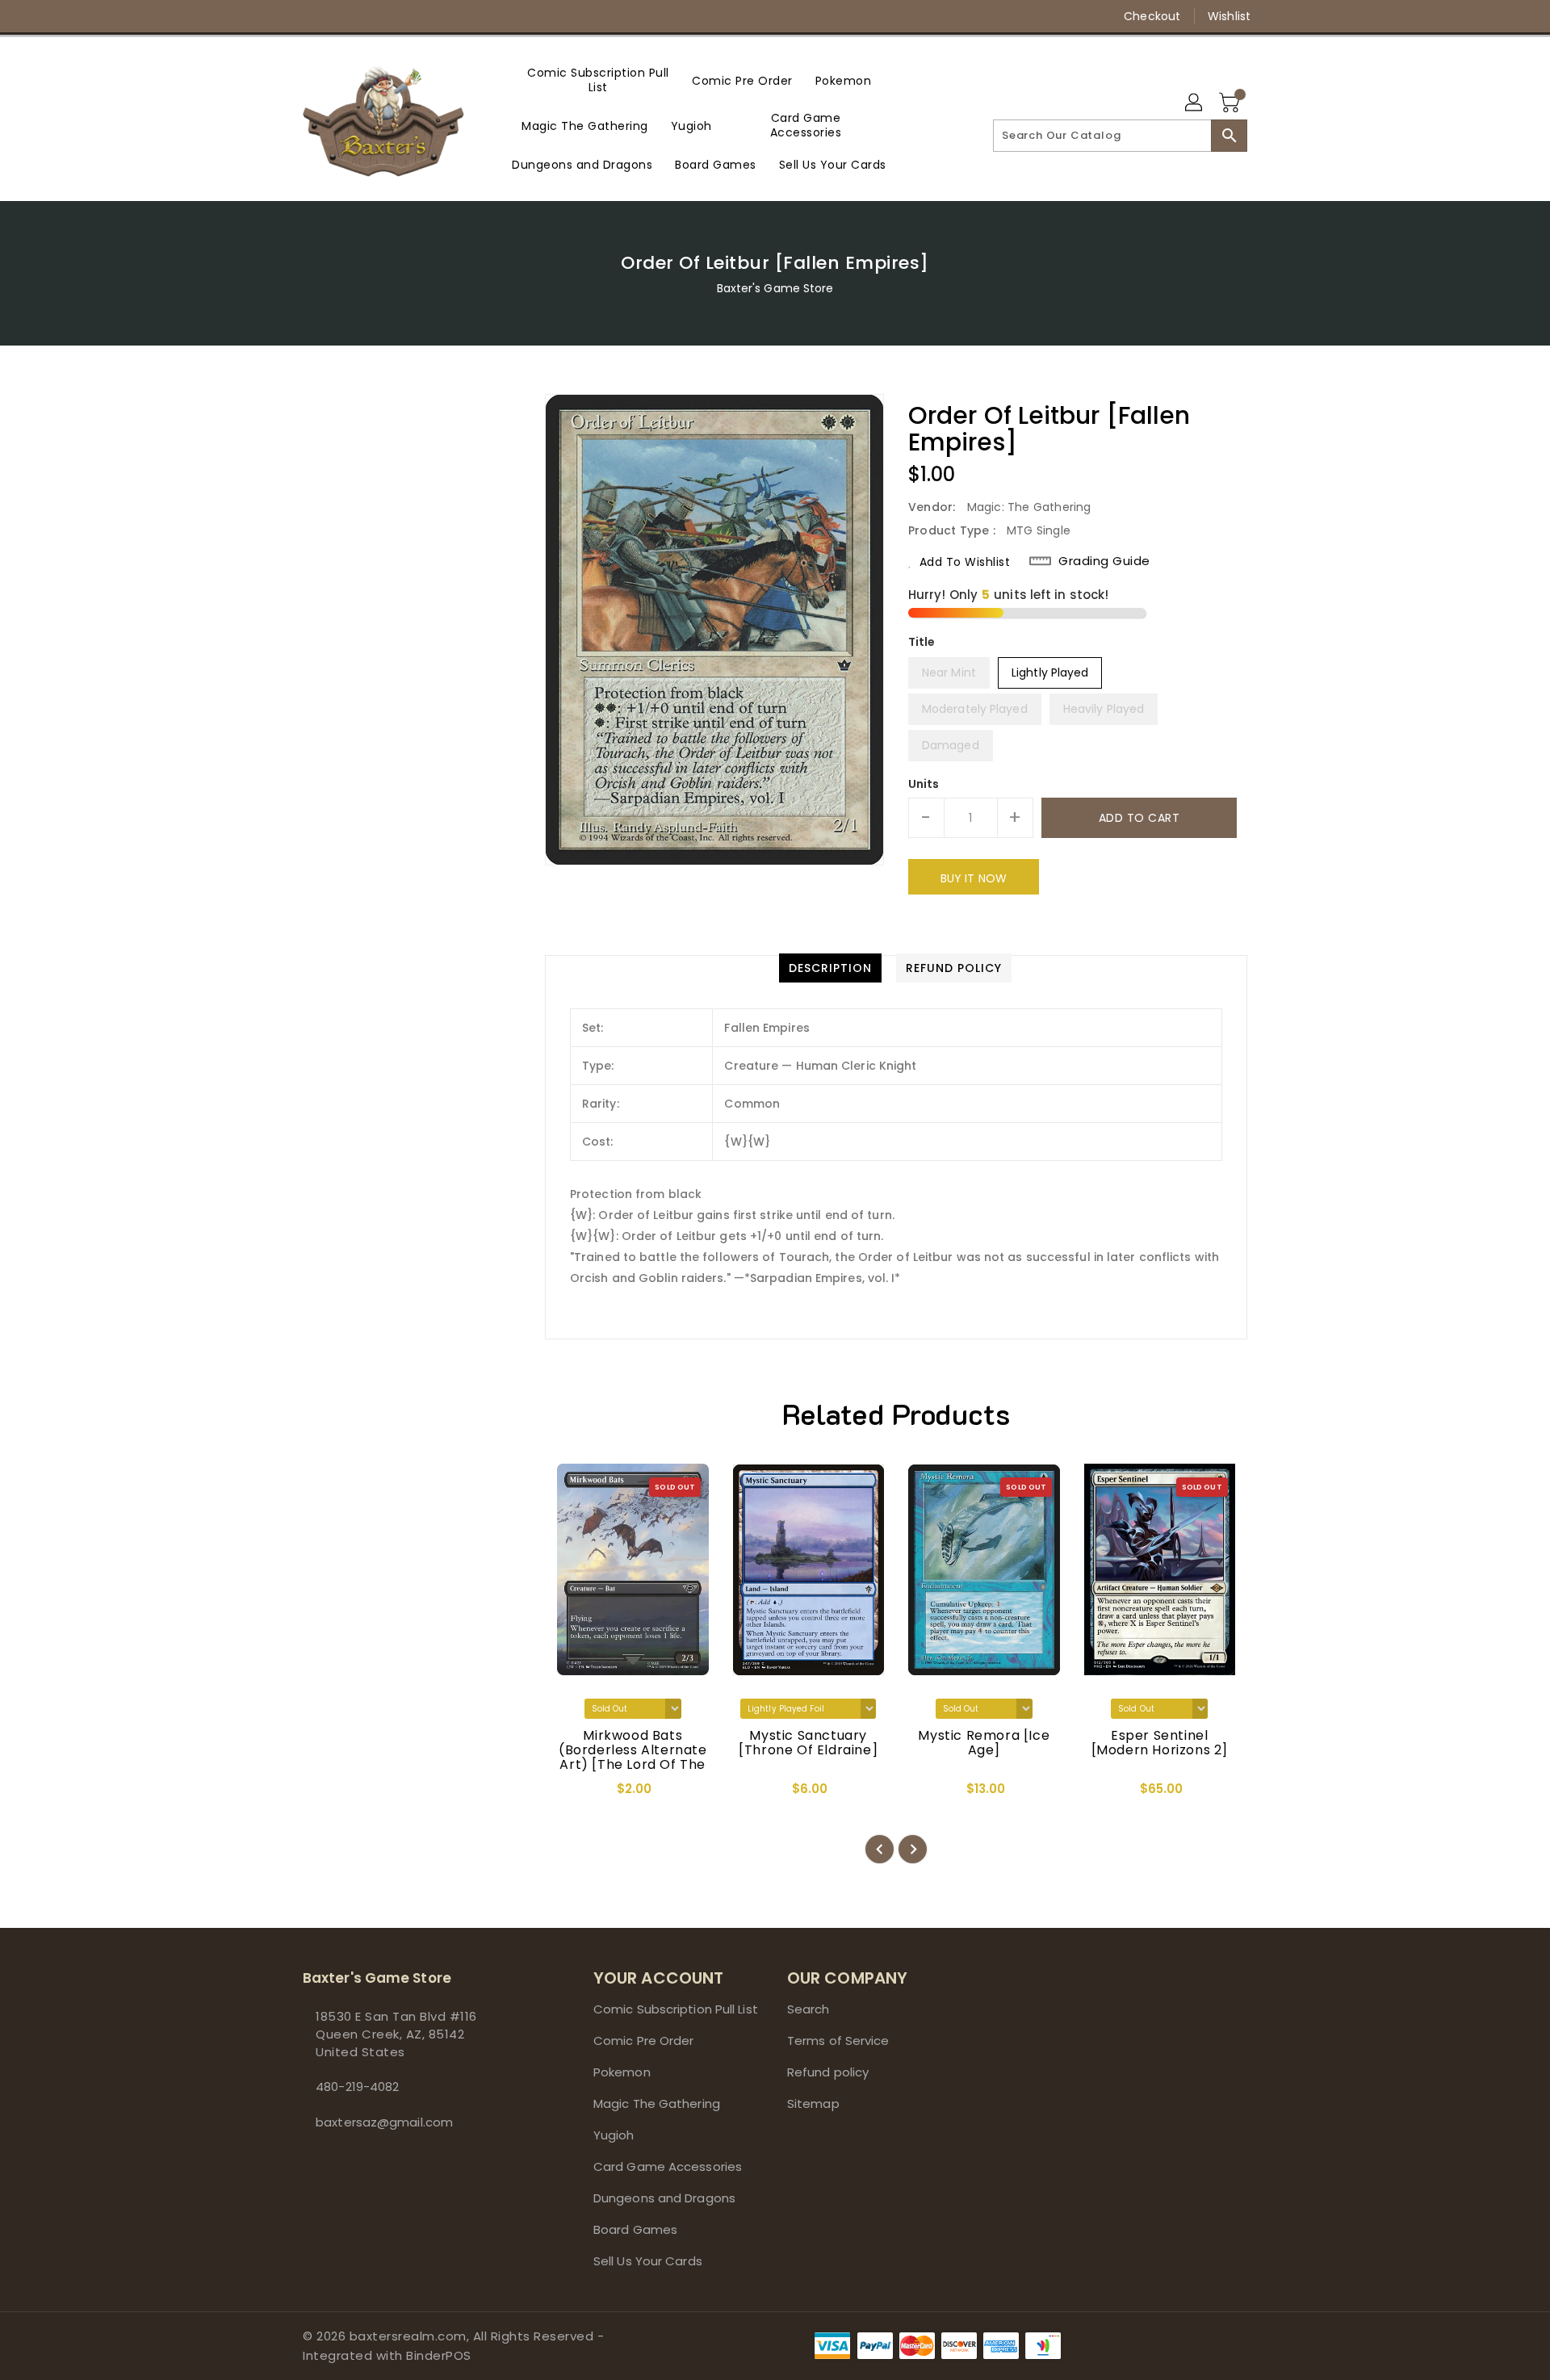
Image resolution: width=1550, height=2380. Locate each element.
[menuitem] (598, 80)
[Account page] (1195, 103)
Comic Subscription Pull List (676, 2009)
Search (809, 2009)
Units (924, 784)
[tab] (830, 968)
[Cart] (1231, 103)
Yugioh (614, 2135)
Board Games (635, 2229)
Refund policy (828, 2072)
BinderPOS (439, 2355)
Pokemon (622, 2072)
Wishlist (1229, 16)
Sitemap (813, 2103)
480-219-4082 (357, 2087)
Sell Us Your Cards (648, 2261)
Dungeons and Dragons (664, 2198)
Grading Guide (1104, 561)
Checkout (1152, 16)
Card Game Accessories (668, 2166)
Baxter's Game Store (775, 288)
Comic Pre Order (644, 2041)
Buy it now (974, 878)
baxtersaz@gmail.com (384, 2122)
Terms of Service (838, 2041)
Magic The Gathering (657, 2103)
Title (922, 642)
